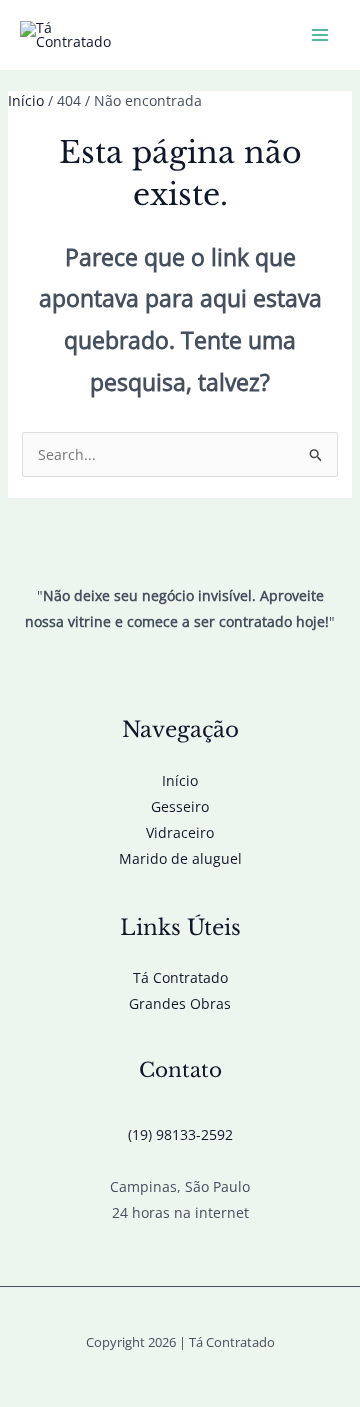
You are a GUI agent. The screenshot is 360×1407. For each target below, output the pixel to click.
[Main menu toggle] (319, 35)
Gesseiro (180, 806)
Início (180, 780)
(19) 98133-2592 (180, 1134)
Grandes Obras (180, 1003)
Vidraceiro (180, 832)
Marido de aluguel (180, 858)
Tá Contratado (180, 977)
